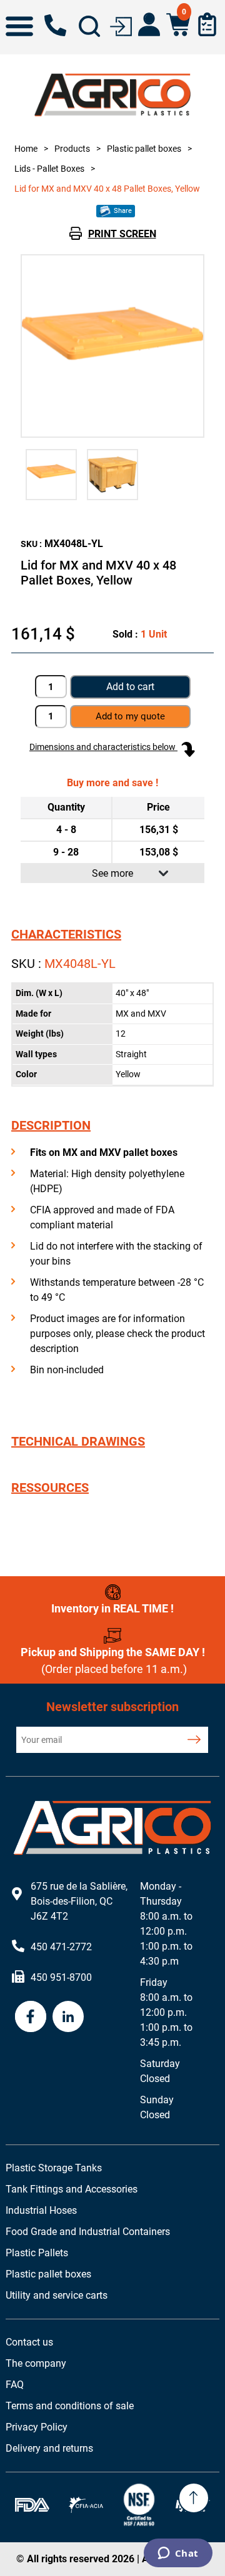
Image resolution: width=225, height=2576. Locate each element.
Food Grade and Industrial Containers (88, 2232)
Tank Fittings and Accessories (72, 2189)
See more (112, 873)
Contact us (29, 2342)
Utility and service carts (57, 2295)
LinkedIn (68, 2016)
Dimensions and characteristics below (103, 747)
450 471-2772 (55, 25)
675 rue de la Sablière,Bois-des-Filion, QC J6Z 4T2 (79, 1901)
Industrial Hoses (41, 2210)
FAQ (15, 2385)
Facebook (31, 2016)
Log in (121, 25)
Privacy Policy (37, 2427)
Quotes (207, 24)
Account (149, 24)
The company (36, 2363)
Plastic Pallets (37, 2253)
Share (122, 211)
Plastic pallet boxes (48, 2274)
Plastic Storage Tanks (54, 2168)
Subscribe (194, 1740)
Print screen (122, 234)
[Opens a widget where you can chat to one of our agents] (178, 2554)
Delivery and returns (49, 2448)
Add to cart (130, 687)
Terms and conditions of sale (70, 2406)
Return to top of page (194, 2498)
